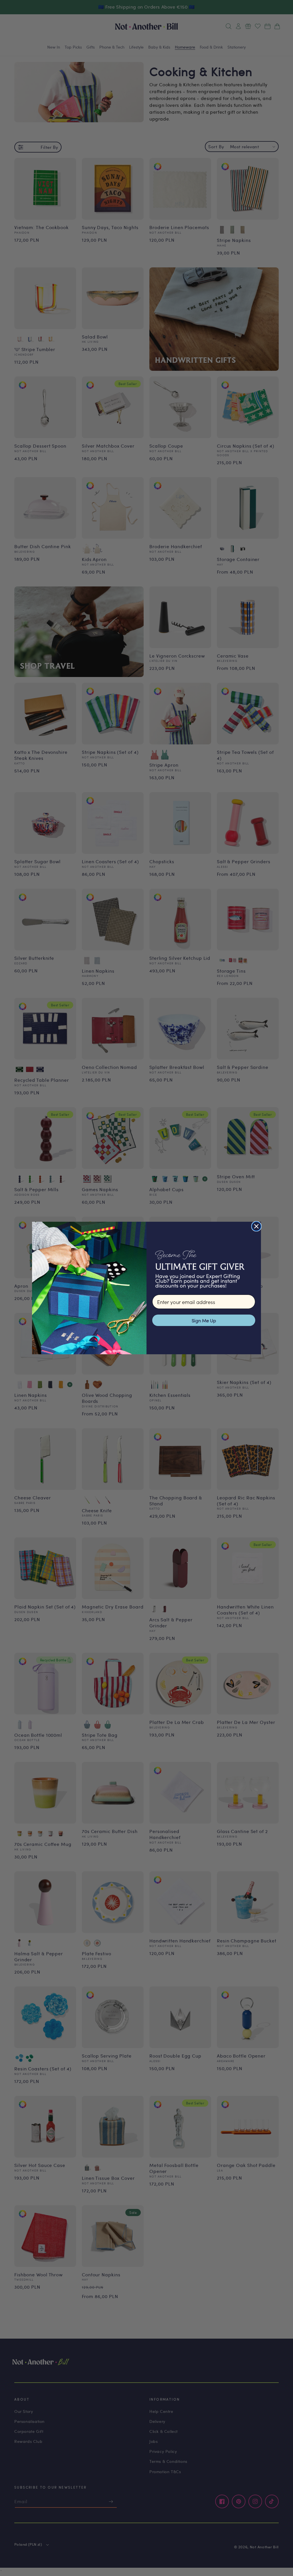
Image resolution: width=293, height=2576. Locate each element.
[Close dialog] (256, 1226)
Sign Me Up (204, 1320)
